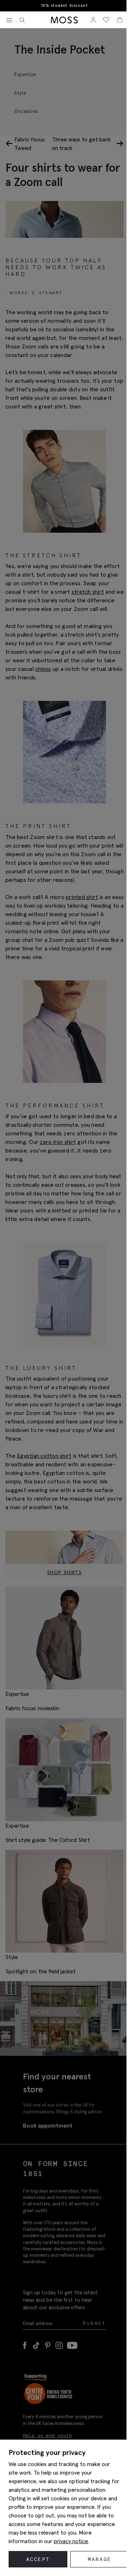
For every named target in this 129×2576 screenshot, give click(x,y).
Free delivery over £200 (63, 6)
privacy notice (71, 2541)
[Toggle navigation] (9, 20)
